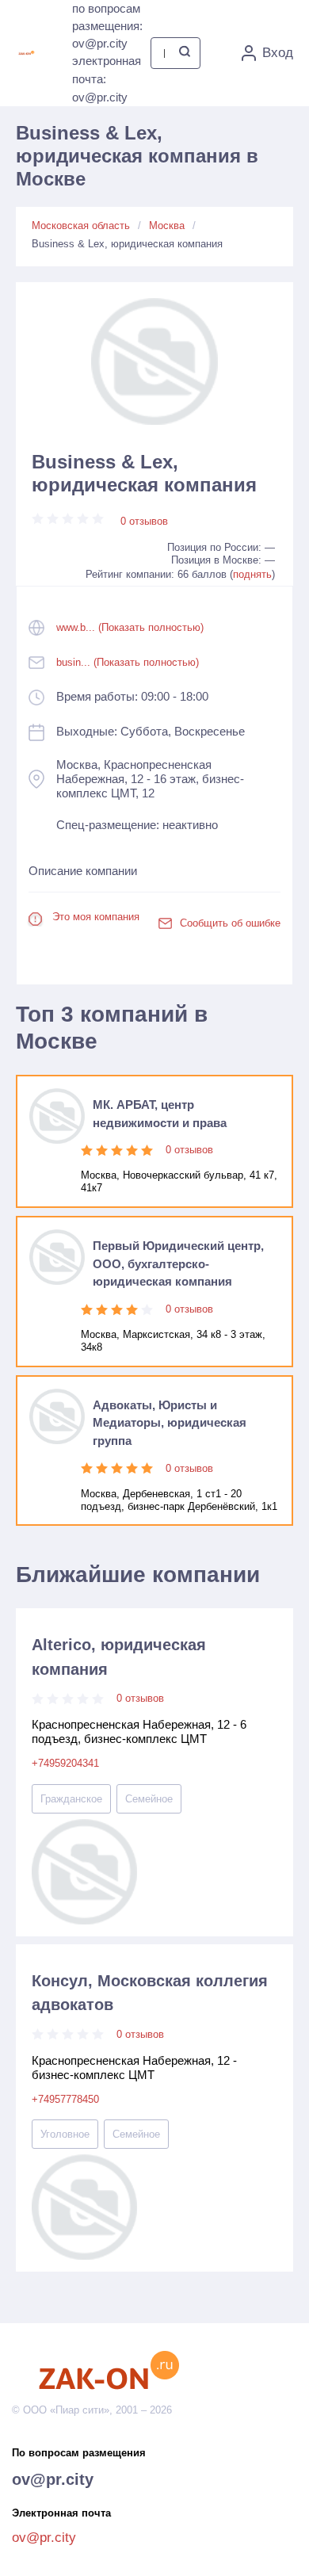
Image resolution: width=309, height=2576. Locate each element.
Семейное (149, 1799)
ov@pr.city (53, 2479)
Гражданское (71, 1799)
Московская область (81, 225)
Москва (167, 225)
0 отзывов (144, 521)
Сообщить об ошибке (230, 923)
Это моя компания (96, 917)
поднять (252, 574)
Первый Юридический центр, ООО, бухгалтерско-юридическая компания (178, 1264)
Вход (278, 53)
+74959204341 (65, 1763)
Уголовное (65, 2134)
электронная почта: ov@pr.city (107, 79)
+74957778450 (65, 2099)
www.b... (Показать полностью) (130, 627)
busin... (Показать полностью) (128, 662)
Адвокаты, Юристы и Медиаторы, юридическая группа (170, 1423)
